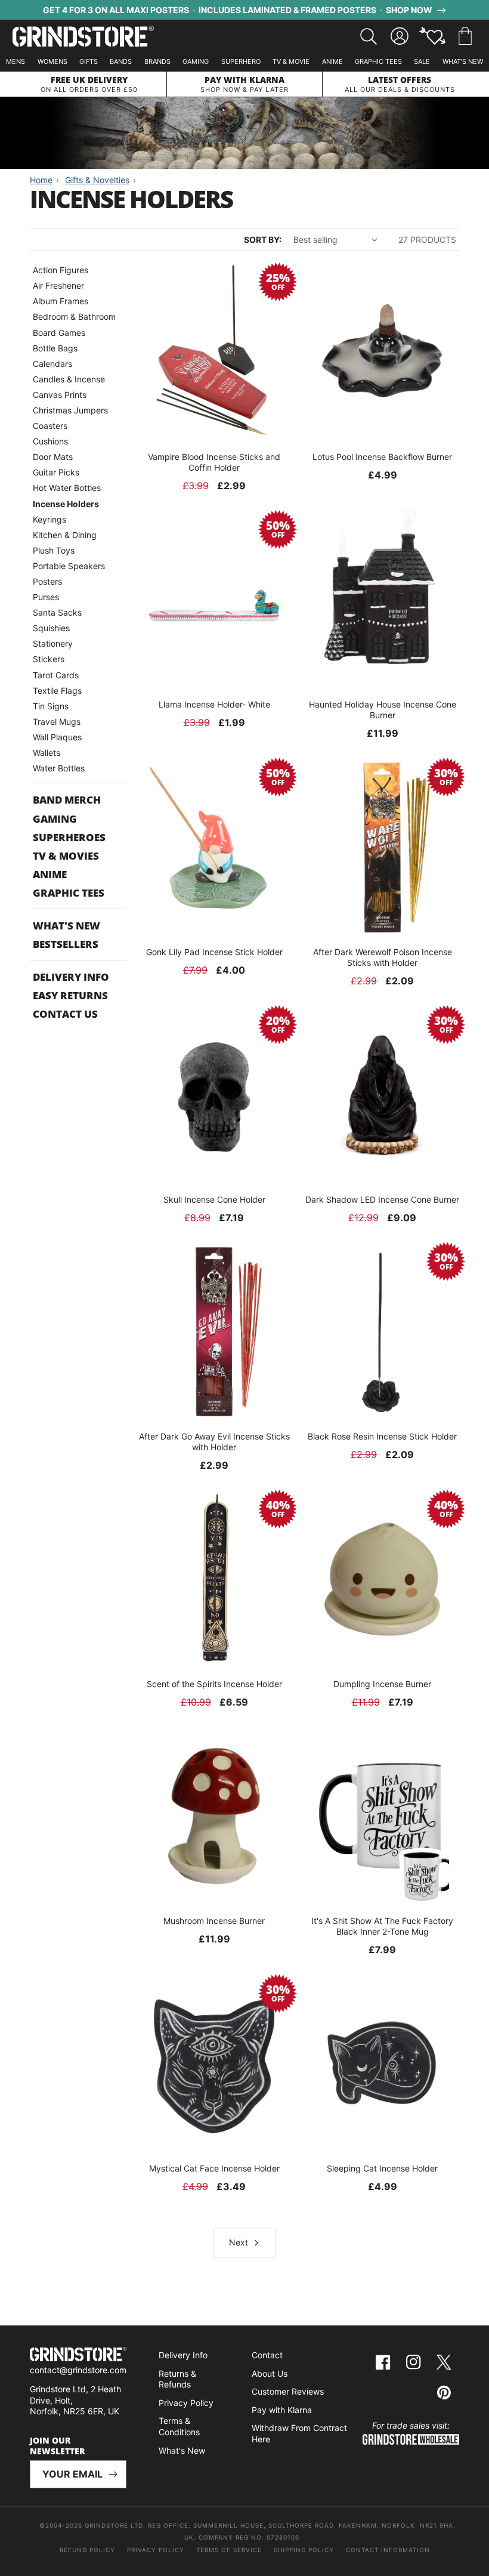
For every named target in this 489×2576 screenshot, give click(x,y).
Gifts (89, 61)
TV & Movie (291, 61)
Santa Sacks (57, 612)
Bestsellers (66, 944)
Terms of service (229, 2550)
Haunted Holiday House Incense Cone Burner (383, 710)
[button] (465, 36)
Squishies (51, 628)
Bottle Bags (55, 348)
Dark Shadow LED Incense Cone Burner (382, 1199)
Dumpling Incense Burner (382, 1684)
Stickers (49, 659)
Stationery (53, 643)
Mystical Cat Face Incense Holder (214, 2168)
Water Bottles (59, 768)
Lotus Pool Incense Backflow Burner (382, 457)
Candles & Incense (69, 379)
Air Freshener (58, 285)
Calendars (52, 364)
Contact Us (65, 1014)
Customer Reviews (288, 2391)
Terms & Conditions (179, 2426)
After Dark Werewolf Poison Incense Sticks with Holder (383, 957)
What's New (463, 61)
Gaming (196, 61)
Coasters (50, 426)
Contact (267, 2355)
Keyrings (49, 519)
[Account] (400, 36)
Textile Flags (57, 691)
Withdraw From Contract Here (299, 2433)
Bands (121, 61)
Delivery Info (71, 977)
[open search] (369, 36)
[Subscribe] (113, 2474)
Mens (16, 61)
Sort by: (263, 240)
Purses (46, 597)
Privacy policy (156, 2550)
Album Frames (61, 301)
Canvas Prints (60, 395)
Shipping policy (304, 2550)
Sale (422, 61)
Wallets (47, 753)
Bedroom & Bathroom (74, 316)
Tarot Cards (56, 675)
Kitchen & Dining (65, 535)
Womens (52, 61)
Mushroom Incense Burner (214, 1921)
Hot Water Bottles (67, 488)
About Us (270, 2373)
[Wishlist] (432, 36)
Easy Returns (70, 995)
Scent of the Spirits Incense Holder (214, 1684)
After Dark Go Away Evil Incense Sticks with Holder (214, 1442)
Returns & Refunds (177, 2379)
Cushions (50, 441)
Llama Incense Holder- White (214, 704)
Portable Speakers (69, 566)
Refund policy (87, 2550)
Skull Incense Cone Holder (214, 1199)
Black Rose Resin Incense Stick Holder (382, 1436)
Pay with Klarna (282, 2410)
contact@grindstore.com (78, 2370)
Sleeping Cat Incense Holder (382, 2168)
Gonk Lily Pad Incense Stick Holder (214, 952)
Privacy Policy (186, 2403)
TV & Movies (66, 856)
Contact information (388, 2550)
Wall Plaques (57, 737)
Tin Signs (51, 706)
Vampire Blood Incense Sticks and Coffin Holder (214, 462)
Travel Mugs (57, 722)
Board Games (59, 333)
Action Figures (61, 270)
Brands (157, 61)
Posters (47, 581)
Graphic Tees (378, 61)
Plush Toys (54, 550)
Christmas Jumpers (70, 410)
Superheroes (69, 837)
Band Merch (67, 800)
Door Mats (53, 457)
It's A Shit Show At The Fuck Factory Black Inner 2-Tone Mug (382, 1926)
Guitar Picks (56, 472)
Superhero (241, 61)
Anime (332, 61)
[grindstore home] (78, 2356)
